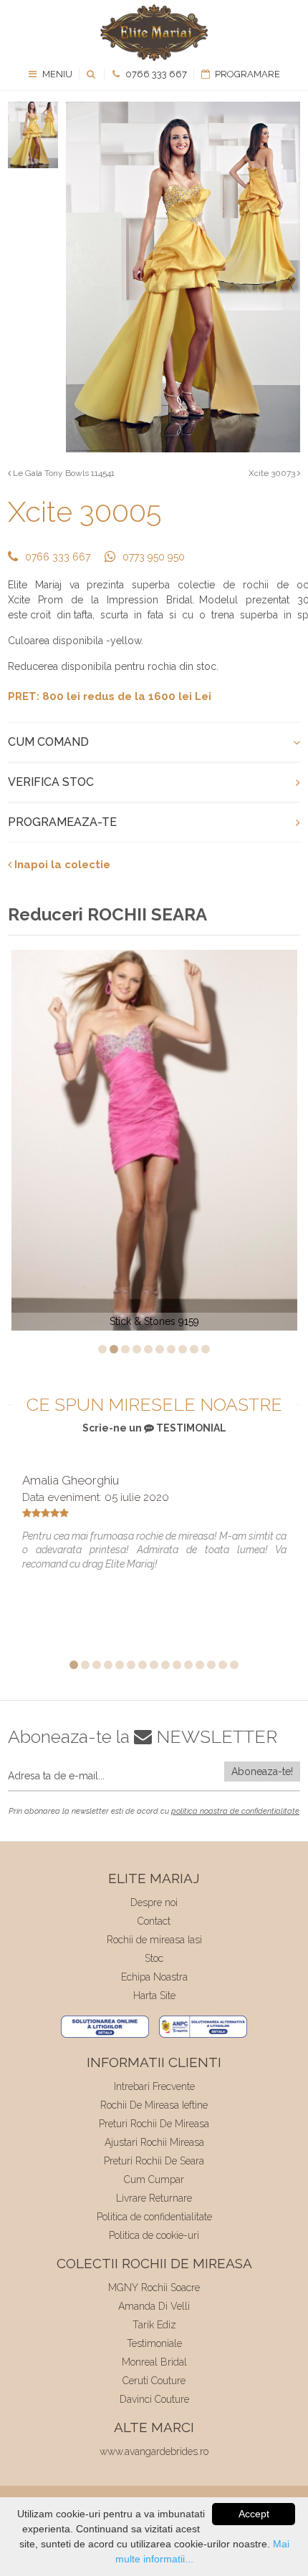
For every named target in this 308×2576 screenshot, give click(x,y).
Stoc (154, 1958)
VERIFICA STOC (51, 782)
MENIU (56, 74)
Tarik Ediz (154, 2325)
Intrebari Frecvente (154, 2086)
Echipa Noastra (154, 1977)
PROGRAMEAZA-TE (62, 822)
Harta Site (154, 1996)
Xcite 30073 (273, 473)
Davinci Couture (154, 2399)
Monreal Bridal (154, 2362)
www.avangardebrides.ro (154, 2451)
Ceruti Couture (154, 2381)
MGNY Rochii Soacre (154, 2288)
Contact (154, 1921)
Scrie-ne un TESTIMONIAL (154, 1428)
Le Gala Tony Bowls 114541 (63, 473)
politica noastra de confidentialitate (235, 1811)
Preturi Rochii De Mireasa (154, 2124)
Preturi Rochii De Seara (154, 2161)
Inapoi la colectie (61, 865)
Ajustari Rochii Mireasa (154, 2142)
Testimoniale (154, 2343)
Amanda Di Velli (154, 2306)
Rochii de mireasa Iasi (154, 1940)
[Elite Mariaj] (154, 33)
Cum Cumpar (154, 2179)
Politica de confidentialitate (154, 2217)
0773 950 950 (154, 557)
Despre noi (154, 1902)
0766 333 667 (155, 74)
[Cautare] (92, 74)
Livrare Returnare (154, 2198)
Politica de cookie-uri (154, 2235)
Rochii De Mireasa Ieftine (154, 2105)
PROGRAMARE (246, 74)
